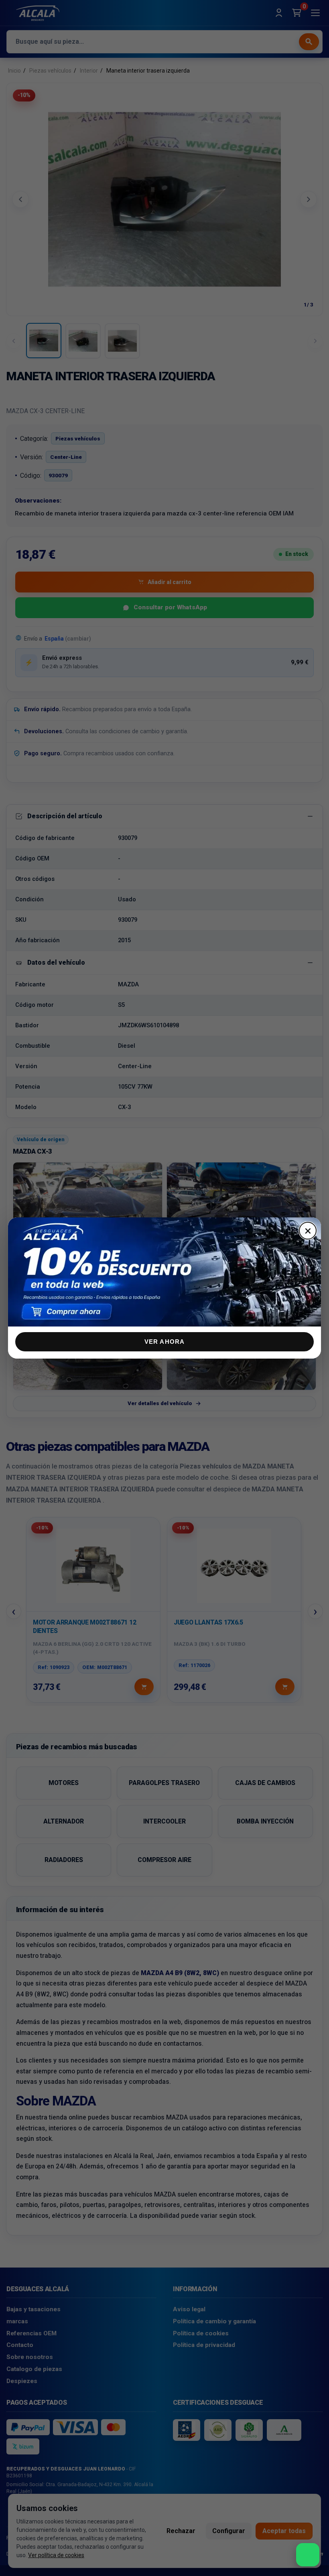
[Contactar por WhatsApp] (308, 2555)
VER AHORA (165, 1342)
